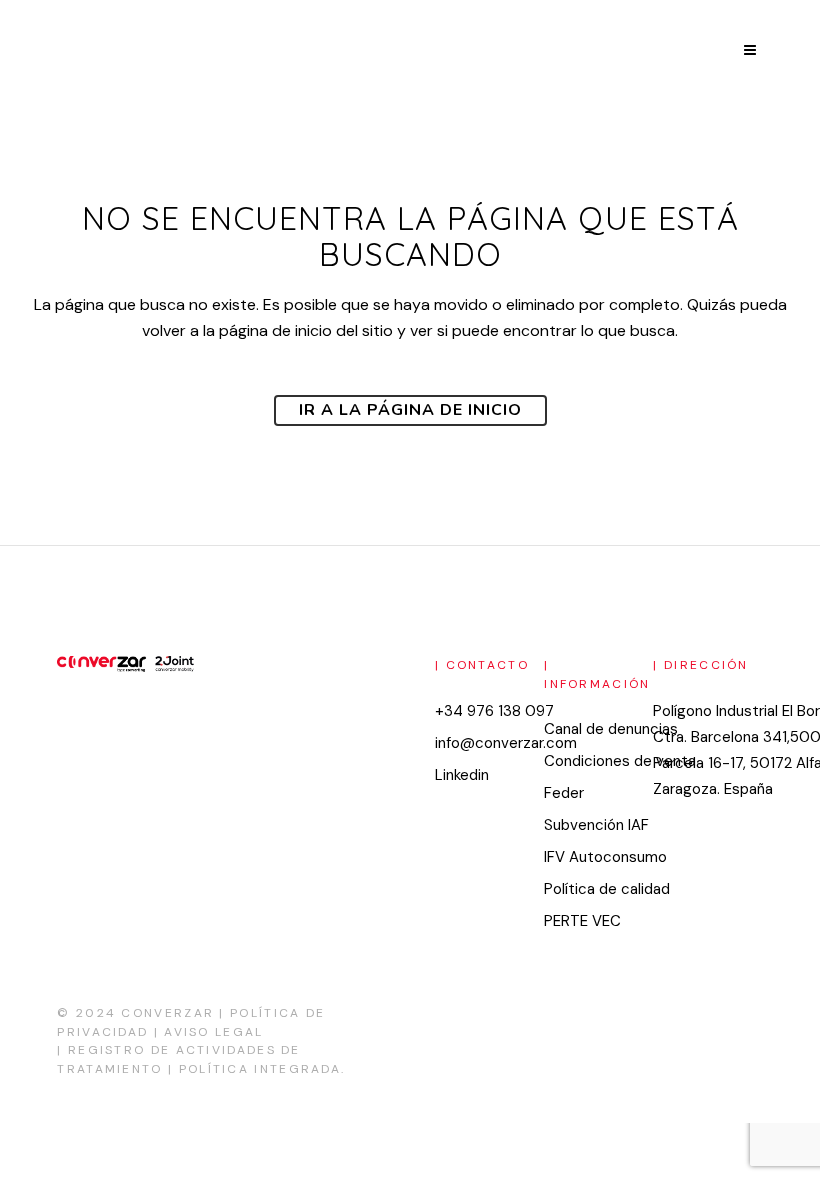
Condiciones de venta (620, 761)
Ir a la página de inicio (410, 410)
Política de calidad (607, 889)
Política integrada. (262, 1069)
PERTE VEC (582, 921)
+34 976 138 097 (494, 711)
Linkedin (462, 775)
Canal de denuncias (611, 729)
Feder (564, 793)
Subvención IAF (596, 825)
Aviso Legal (213, 1032)
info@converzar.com (506, 743)
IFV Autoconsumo (605, 857)
